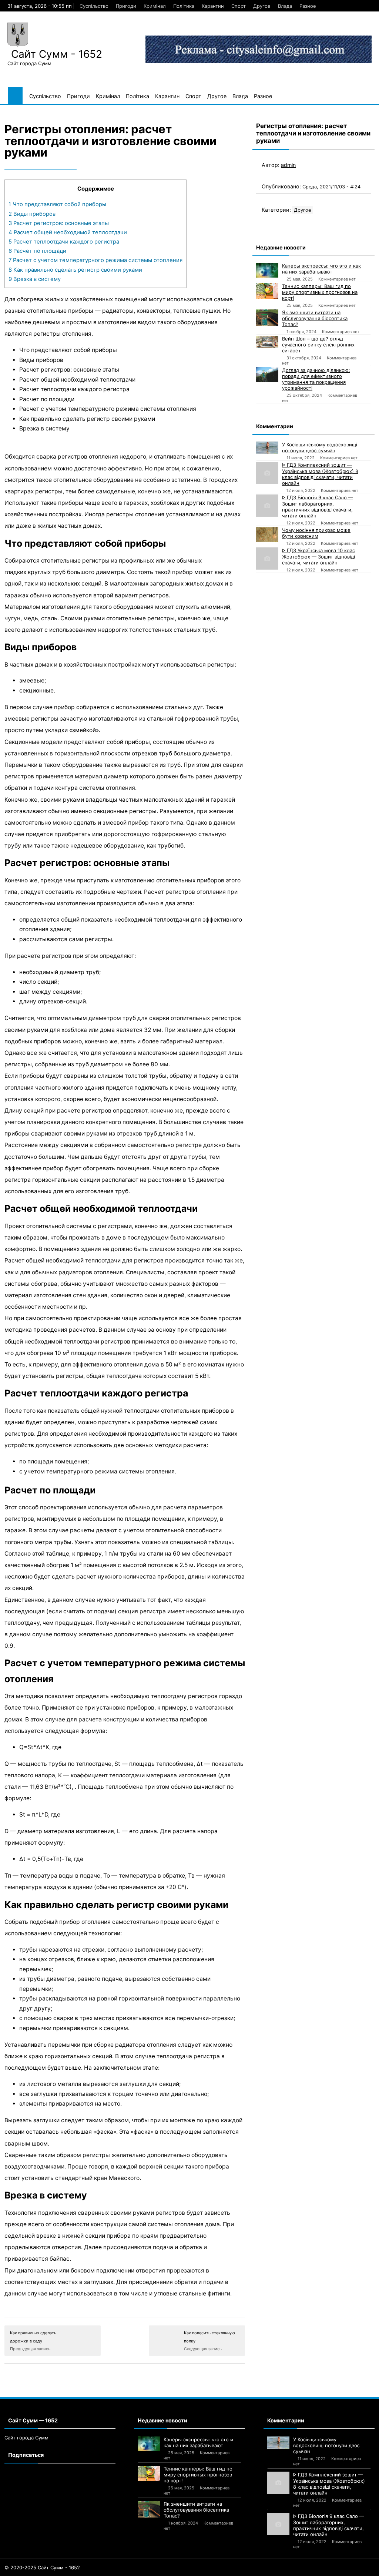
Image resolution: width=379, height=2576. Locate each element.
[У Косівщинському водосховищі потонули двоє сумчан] (267, 448)
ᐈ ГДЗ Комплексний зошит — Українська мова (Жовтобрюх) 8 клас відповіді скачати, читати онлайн (320, 474)
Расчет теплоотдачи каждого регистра (64, 242)
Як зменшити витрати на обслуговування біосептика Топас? (315, 318)
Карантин (213, 6)
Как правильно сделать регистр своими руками (75, 270)
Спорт (239, 6)
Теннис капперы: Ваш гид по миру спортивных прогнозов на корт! (320, 292)
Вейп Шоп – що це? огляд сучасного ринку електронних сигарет (318, 345)
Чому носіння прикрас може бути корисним (316, 533)
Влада (285, 6)
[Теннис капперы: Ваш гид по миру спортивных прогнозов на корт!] (267, 291)
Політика (184, 6)
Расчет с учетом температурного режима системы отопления (95, 260)
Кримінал (155, 6)
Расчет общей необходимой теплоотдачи (68, 232)
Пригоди (126, 6)
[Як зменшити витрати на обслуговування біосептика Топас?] (267, 318)
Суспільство (94, 6)
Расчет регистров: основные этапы (59, 223)
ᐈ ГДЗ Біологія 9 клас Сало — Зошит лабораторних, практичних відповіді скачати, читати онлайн (318, 507)
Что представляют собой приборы (57, 204)
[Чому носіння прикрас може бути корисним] (267, 534)
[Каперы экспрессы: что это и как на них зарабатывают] (267, 270)
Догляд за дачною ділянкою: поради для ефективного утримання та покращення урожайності (316, 379)
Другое (262, 6)
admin (288, 165)
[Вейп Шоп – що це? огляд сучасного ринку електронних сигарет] (267, 342)
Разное (308, 6)
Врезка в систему (35, 279)
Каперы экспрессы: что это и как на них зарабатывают (321, 269)
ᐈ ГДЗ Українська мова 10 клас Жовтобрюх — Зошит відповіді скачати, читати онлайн (318, 556)
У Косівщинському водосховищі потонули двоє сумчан (320, 447)
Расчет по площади (38, 251)
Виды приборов (32, 214)
